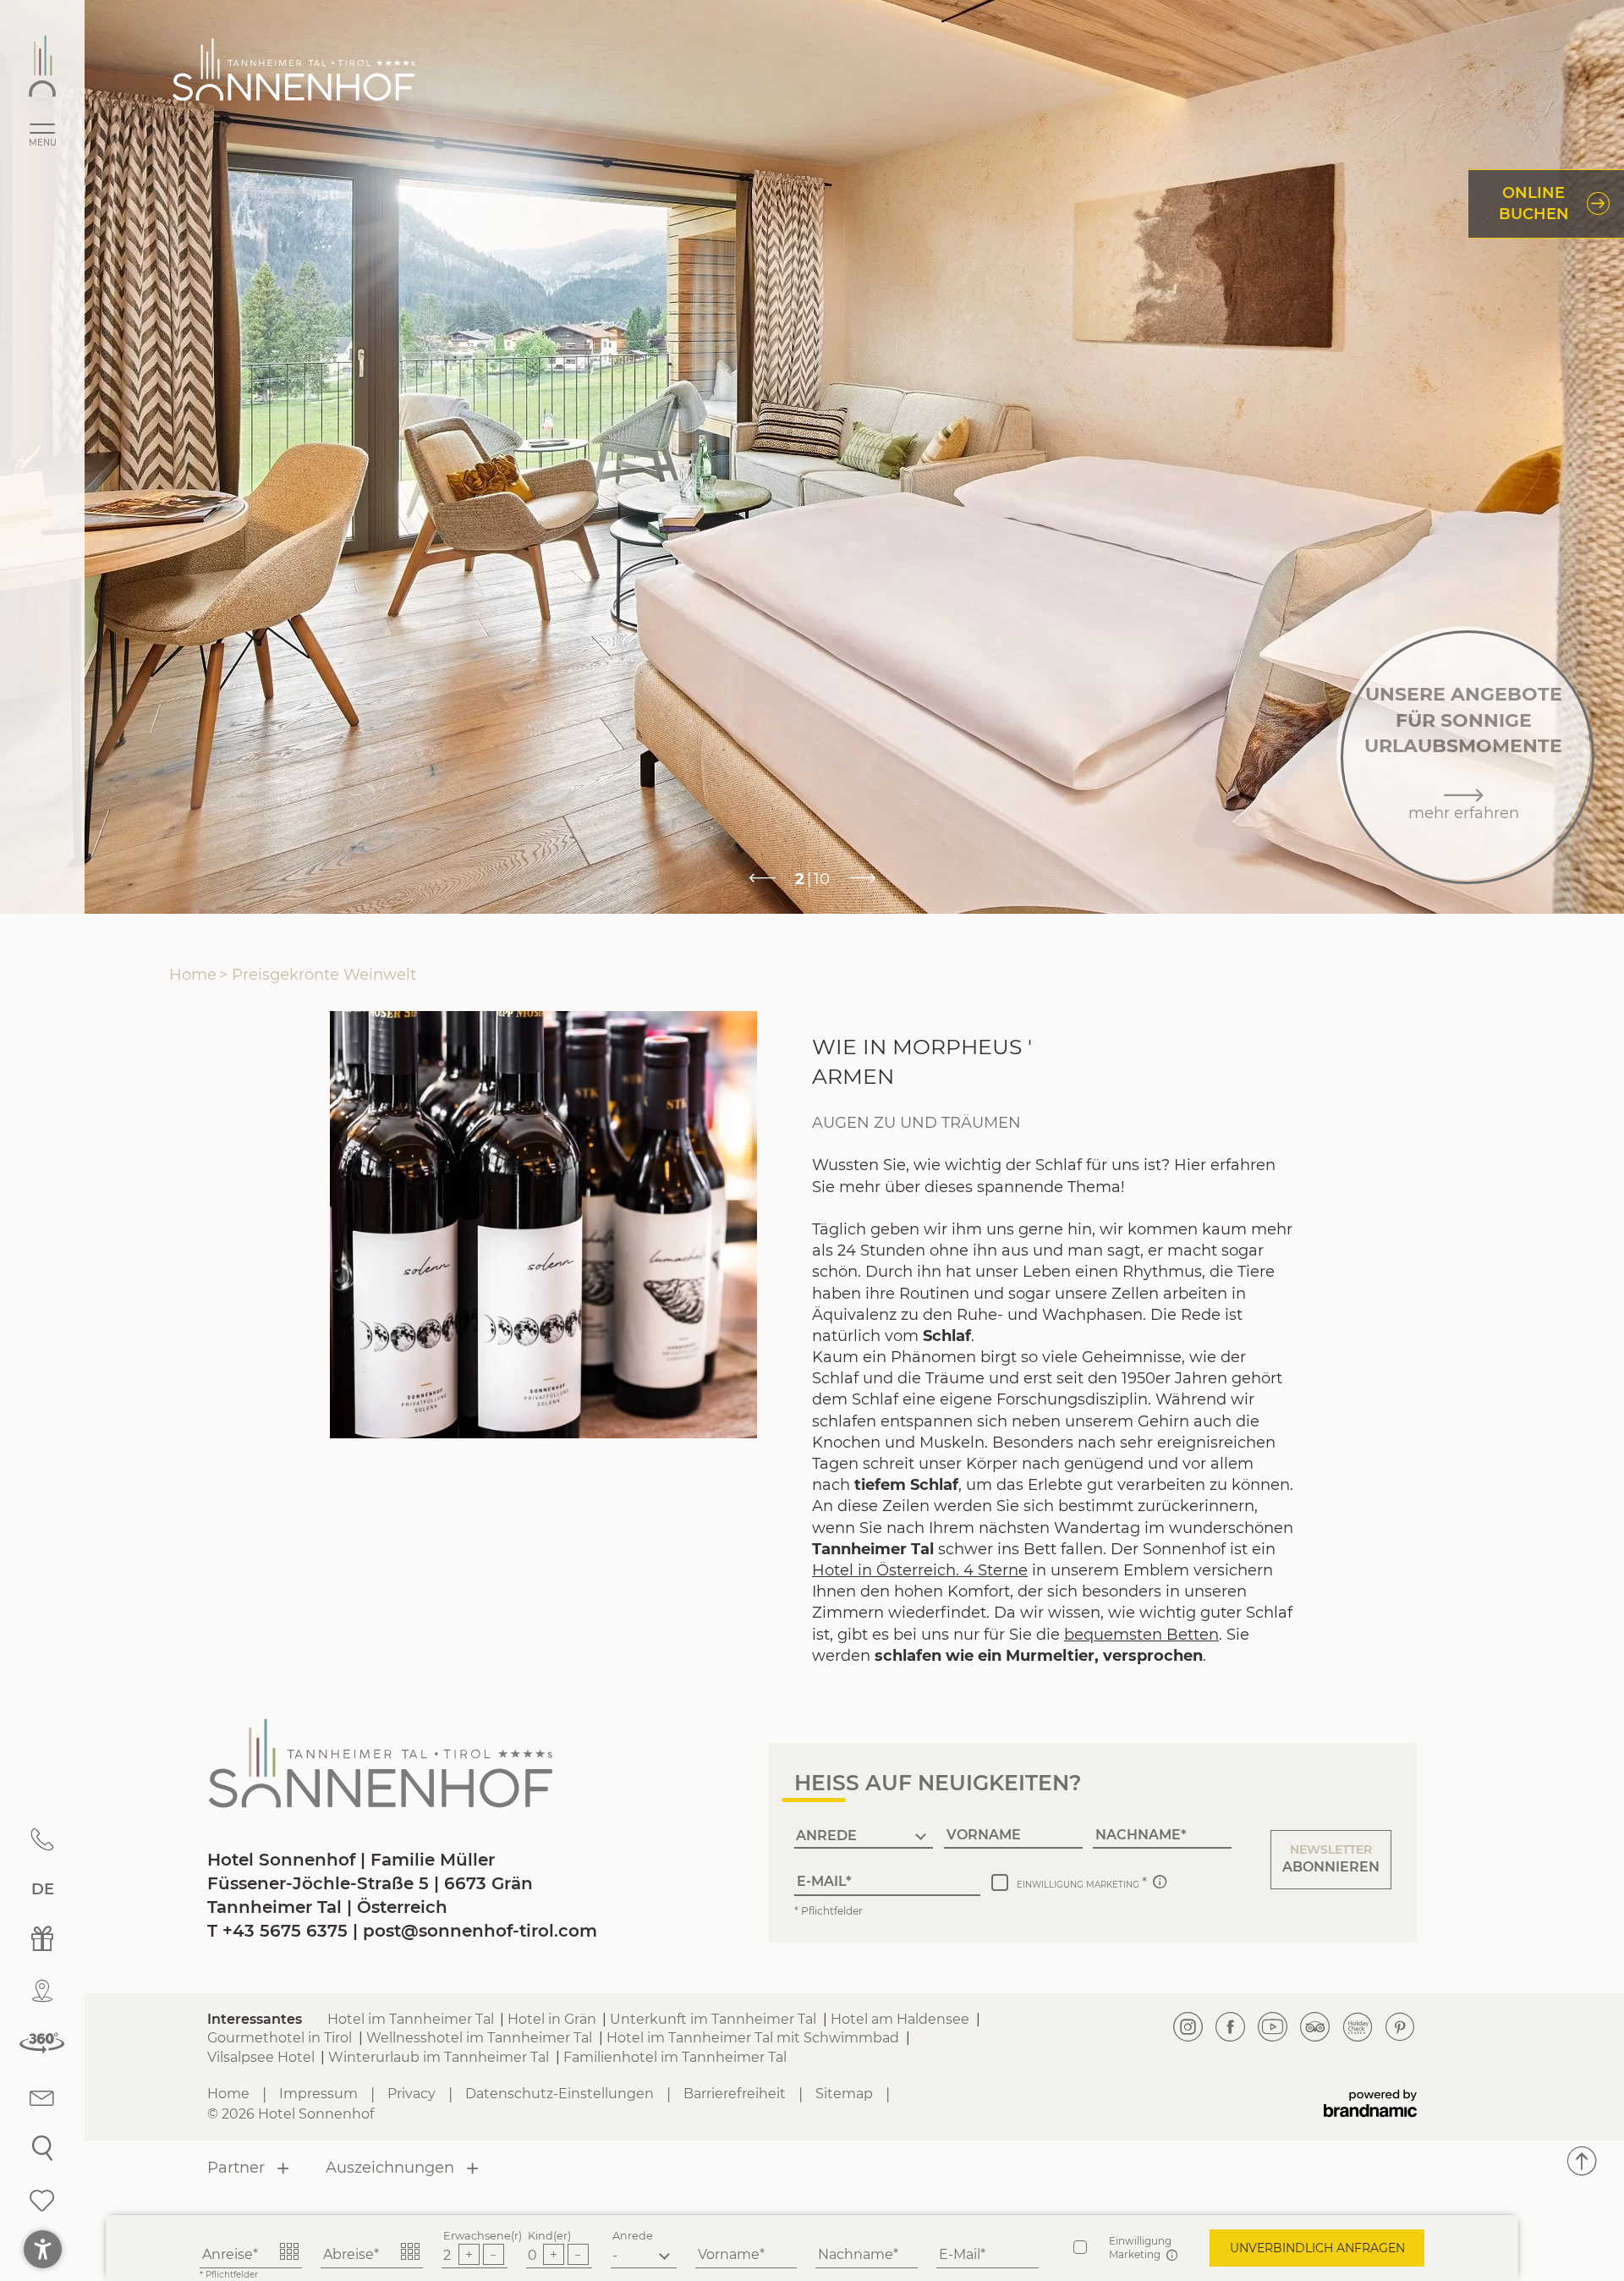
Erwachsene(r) (483, 2236)
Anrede (633, 2236)
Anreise (228, 2254)
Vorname (729, 2254)
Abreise (348, 2254)
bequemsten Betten (1141, 1635)
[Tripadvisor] (1315, 2028)
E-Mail (960, 2254)
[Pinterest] (1400, 2028)
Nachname (856, 2254)
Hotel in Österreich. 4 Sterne (920, 1570)
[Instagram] (1188, 2028)
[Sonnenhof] (42, 66)
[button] (1331, 1860)
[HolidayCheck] (1358, 2028)
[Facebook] (1231, 2028)
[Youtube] (1273, 2028)
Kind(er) (549, 2236)
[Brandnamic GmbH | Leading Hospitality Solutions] (1370, 2104)
